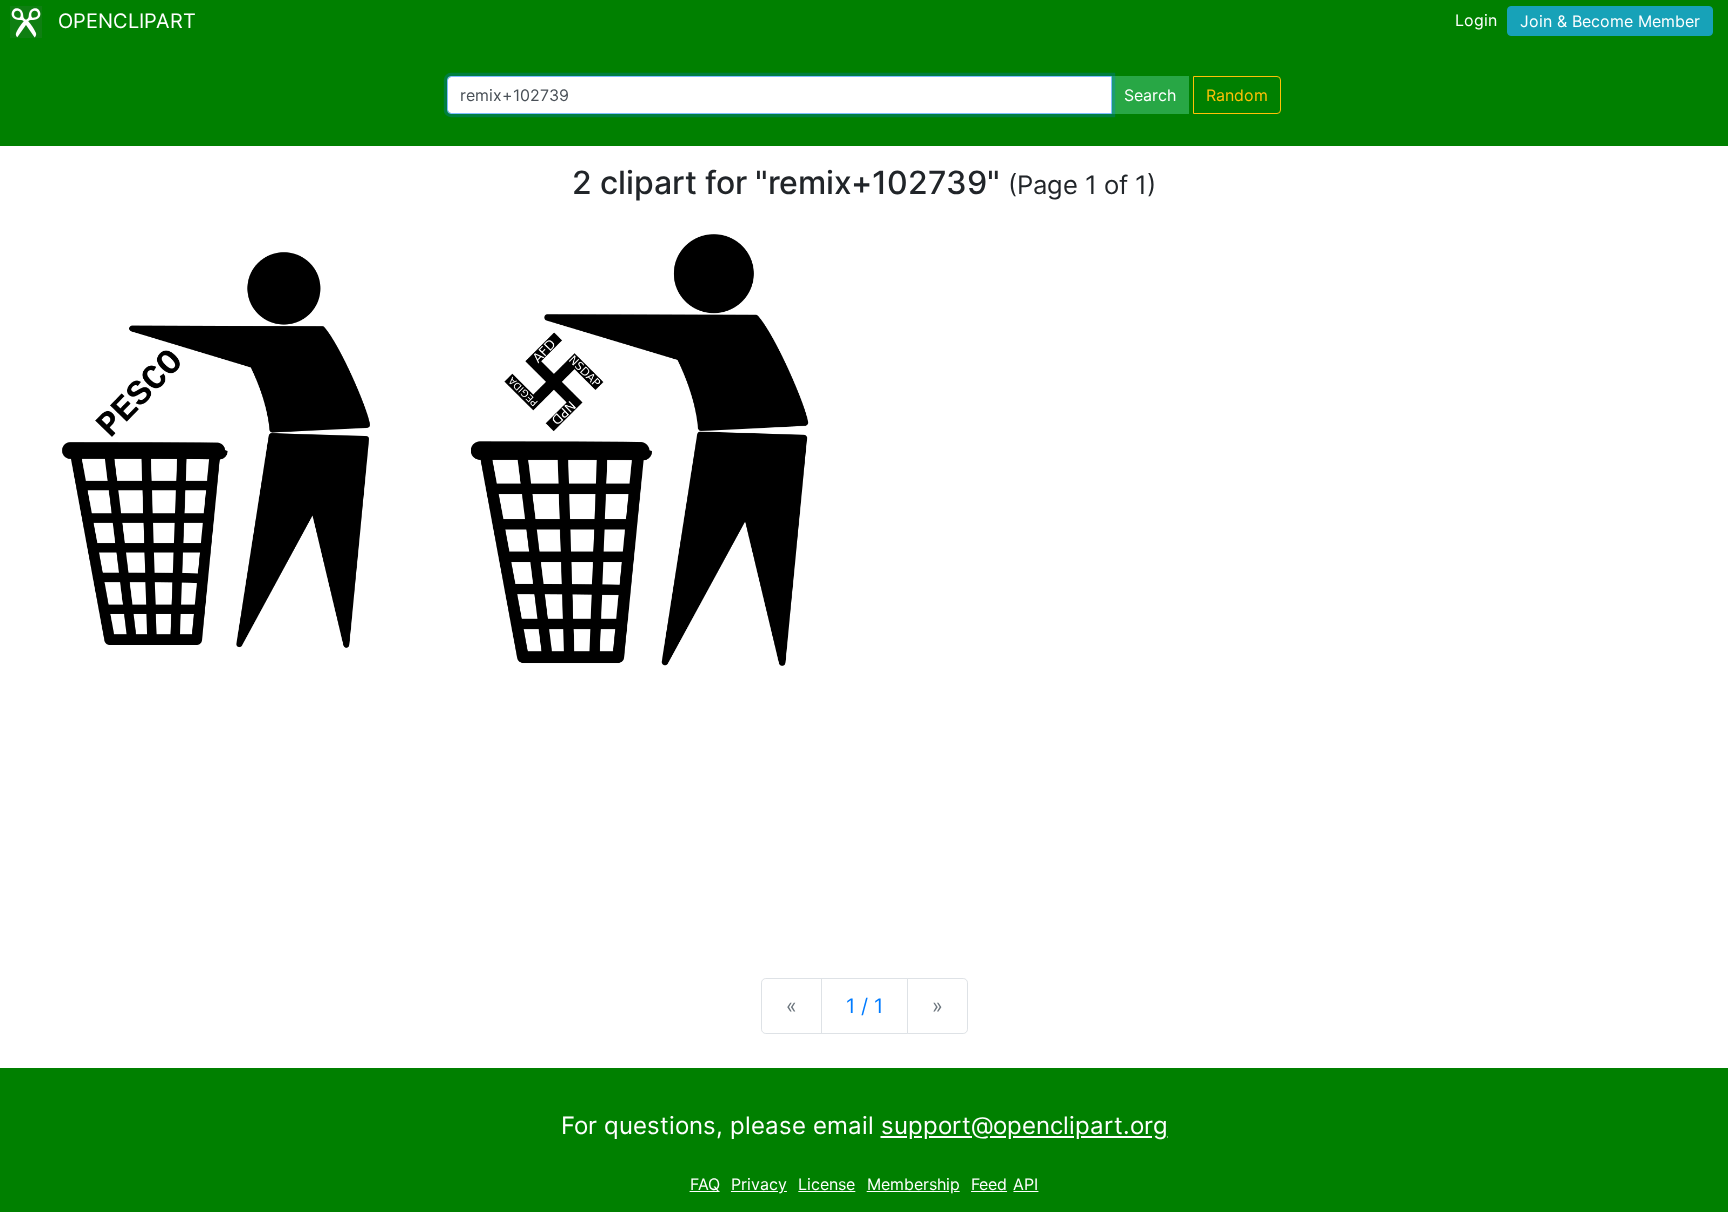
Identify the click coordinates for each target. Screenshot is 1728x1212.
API (1025, 1184)
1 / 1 (864, 1006)
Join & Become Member (1610, 21)
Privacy (759, 1184)
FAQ (705, 1184)
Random (1237, 95)
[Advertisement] (864, 806)
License (826, 1184)
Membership (913, 1184)
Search (1150, 95)
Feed (989, 1184)
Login (1476, 20)
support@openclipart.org (1024, 1125)
